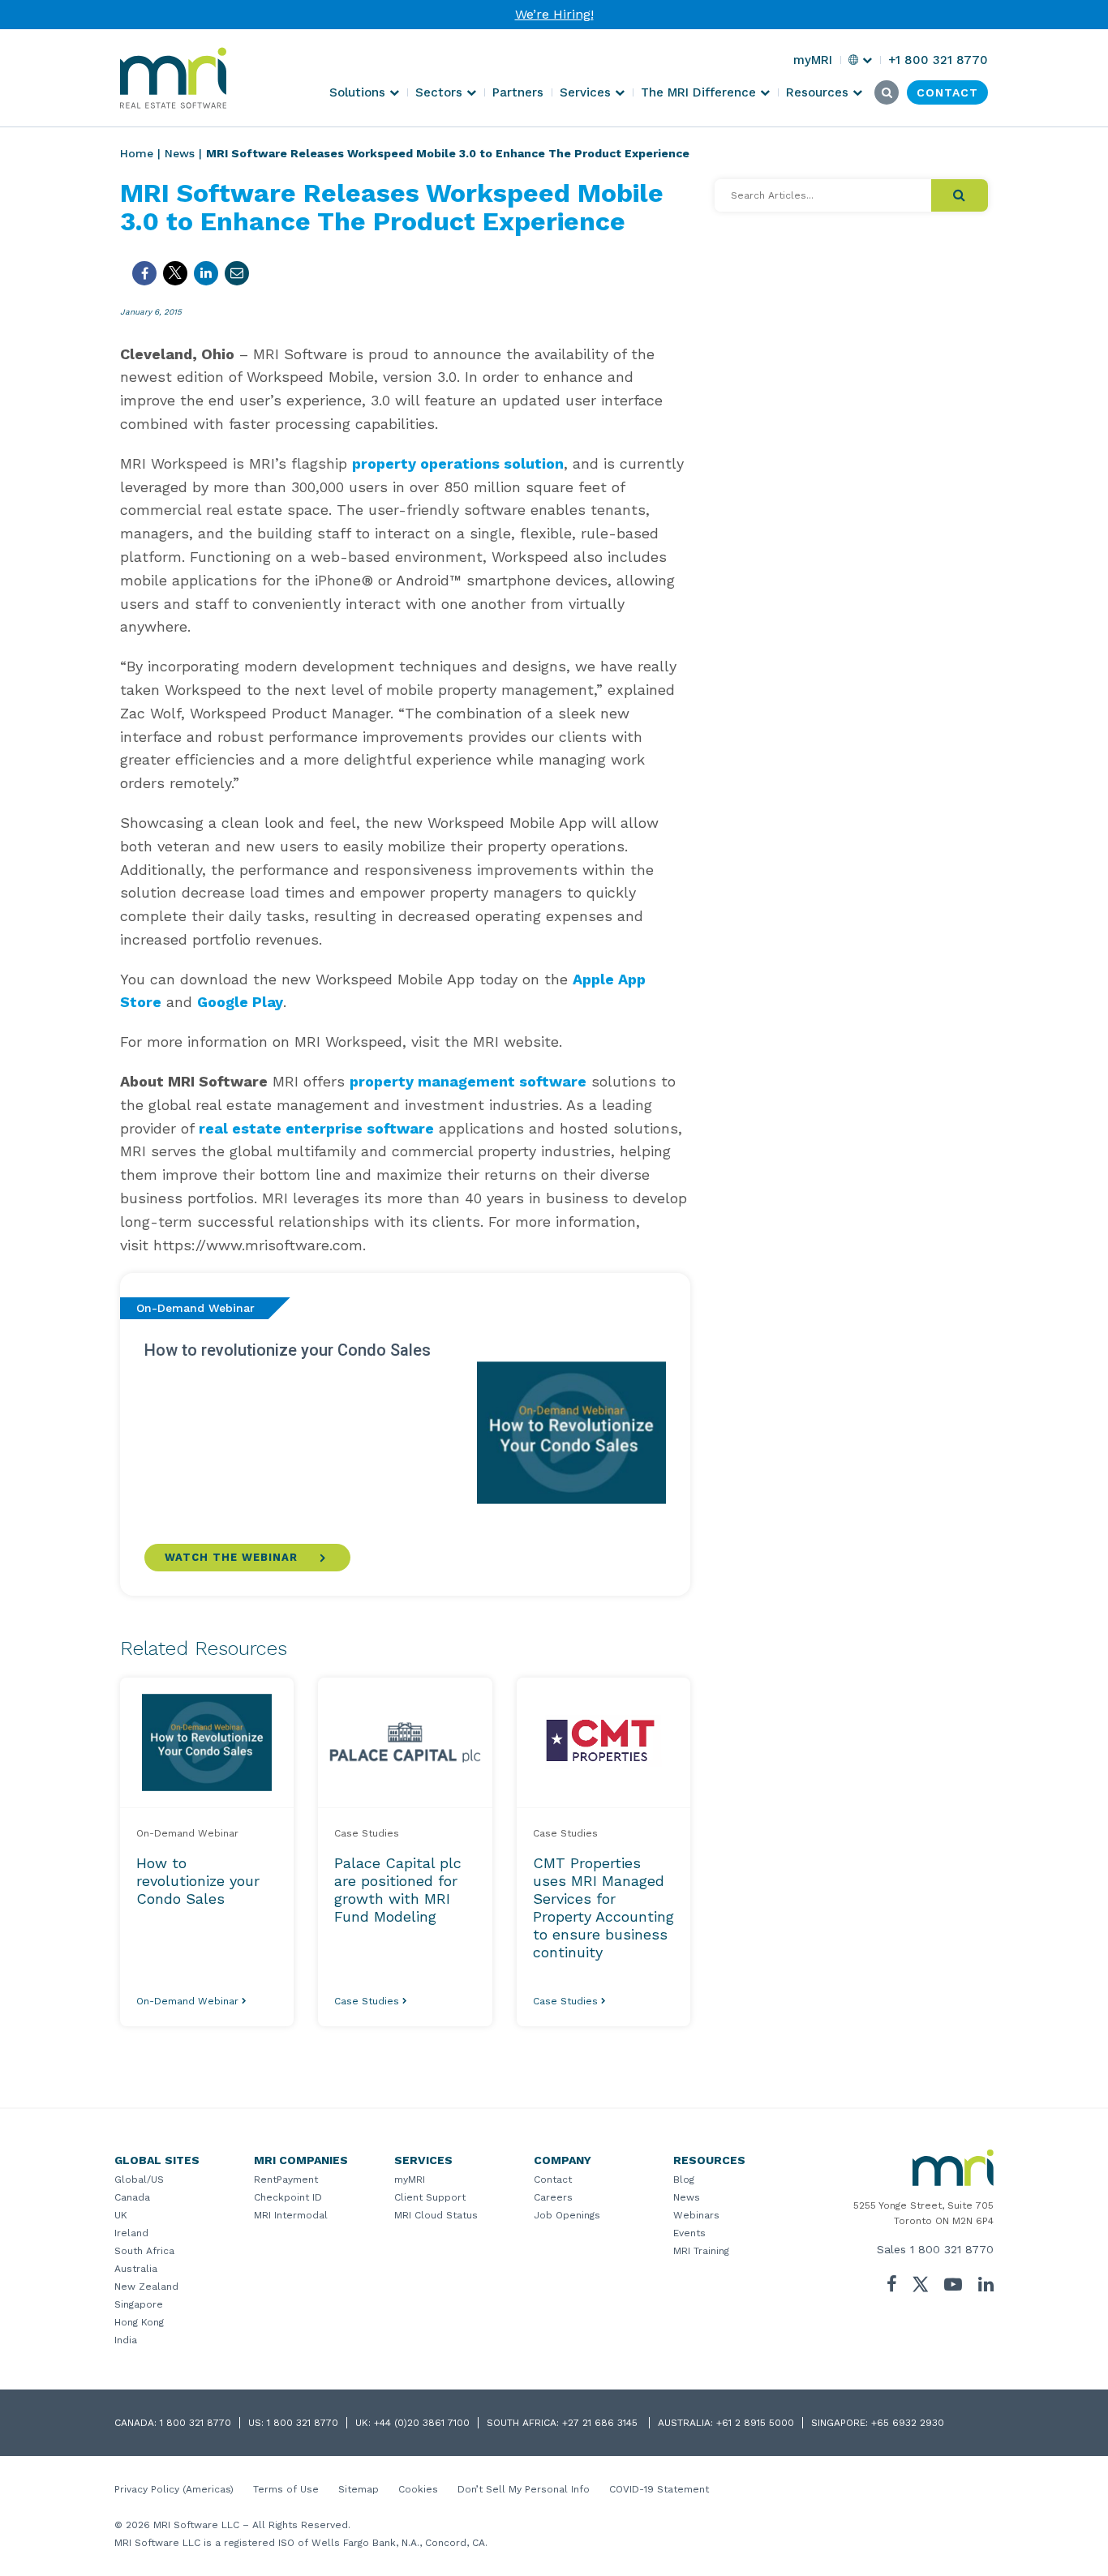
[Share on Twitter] (175, 273)
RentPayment (286, 2180)
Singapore (139, 2304)
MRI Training (701, 2251)
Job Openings (567, 2215)
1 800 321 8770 (952, 2249)
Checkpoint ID (288, 2197)
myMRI (410, 2180)
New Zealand (146, 2287)
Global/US (139, 2180)
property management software (468, 1081)
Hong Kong (139, 2322)
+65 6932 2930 (908, 2423)
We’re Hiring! (554, 14)
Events (689, 2233)
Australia (136, 2269)
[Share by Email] (237, 273)
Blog (684, 2180)
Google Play (240, 1002)
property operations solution (458, 463)
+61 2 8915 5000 (755, 2423)
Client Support (430, 2197)
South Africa (144, 2251)
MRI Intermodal (291, 2215)
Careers (553, 2197)
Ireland (131, 2233)
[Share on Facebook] (144, 273)
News (180, 153)
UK (121, 2215)
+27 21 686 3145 (601, 2423)
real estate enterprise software (316, 1128)
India (126, 2340)
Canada (132, 2197)
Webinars (696, 2215)
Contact (553, 2180)
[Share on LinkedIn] (206, 273)
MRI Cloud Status (436, 2215)
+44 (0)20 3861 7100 (422, 2423)
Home (137, 153)
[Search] (960, 195)
